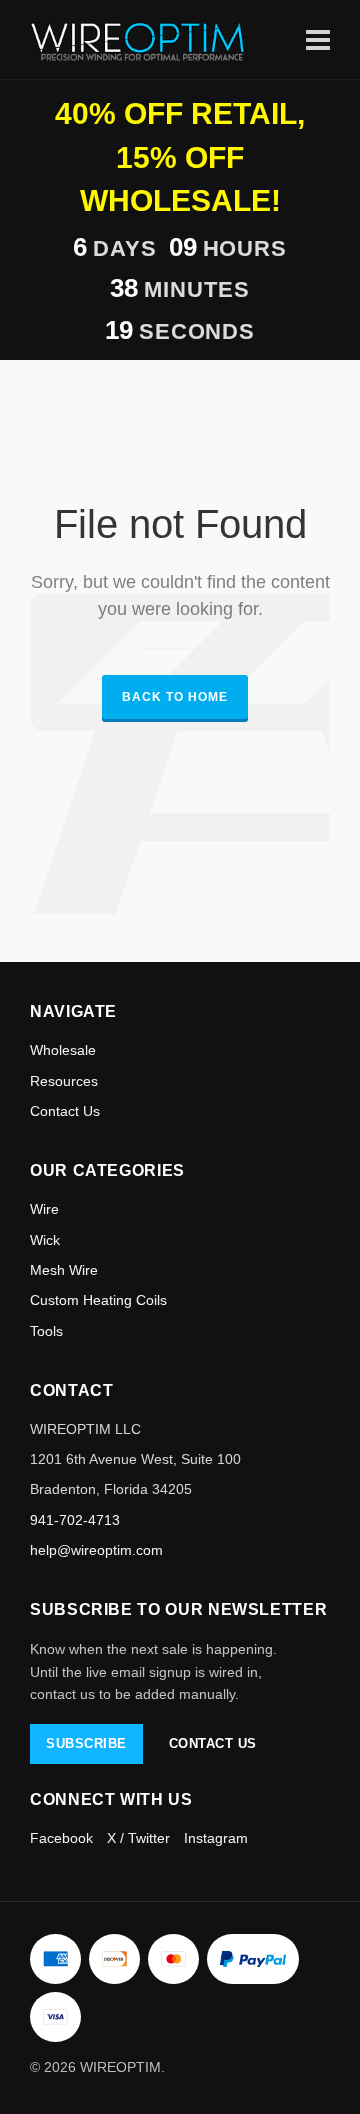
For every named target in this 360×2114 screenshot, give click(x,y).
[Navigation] (318, 39)
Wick (45, 1240)
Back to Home (175, 697)
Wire (44, 1209)
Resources (64, 1081)
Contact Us (65, 1111)
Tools (46, 1331)
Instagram (216, 1838)
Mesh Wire (64, 1270)
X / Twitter (138, 1838)
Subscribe (86, 1743)
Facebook (61, 1838)
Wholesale (63, 1050)
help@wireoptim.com (96, 1550)
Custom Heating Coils (98, 1300)
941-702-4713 (75, 1520)
